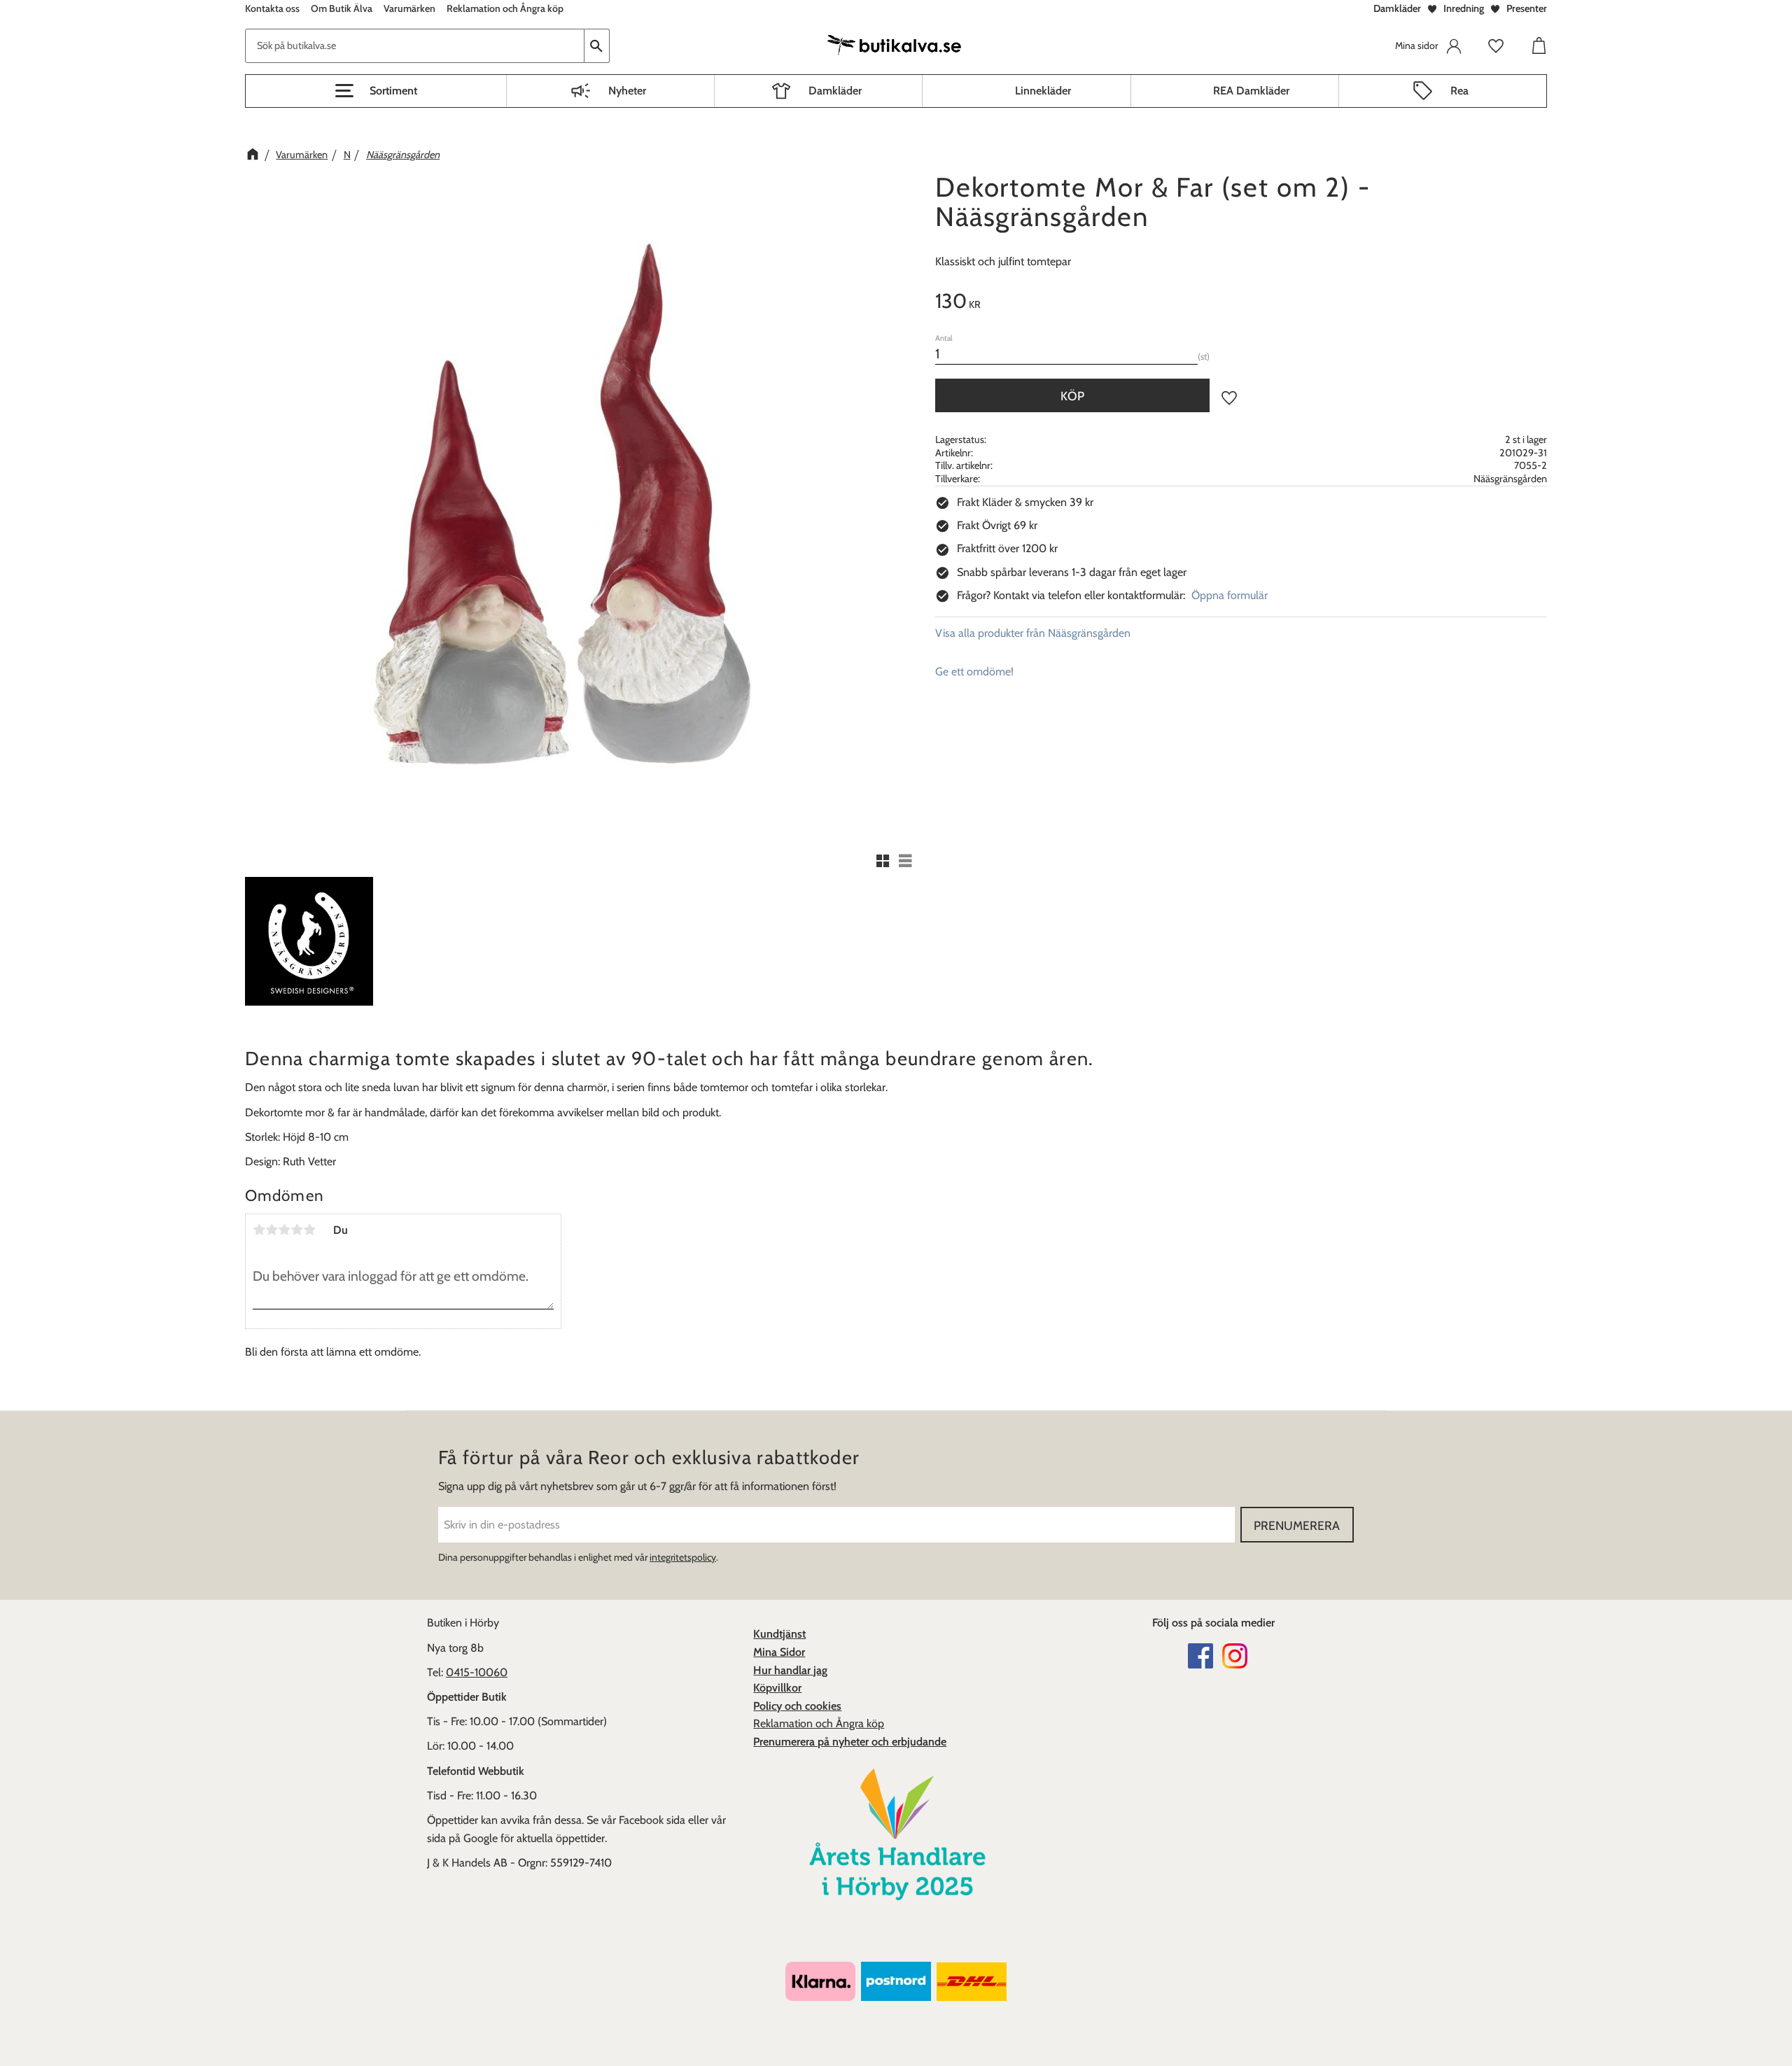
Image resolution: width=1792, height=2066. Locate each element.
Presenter (1527, 8)
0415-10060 (477, 1672)
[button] (376, 91)
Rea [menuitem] (1459, 91)
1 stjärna (259, 1230)
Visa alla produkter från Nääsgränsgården (1033, 633)
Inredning (1464, 8)
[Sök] (597, 46)
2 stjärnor (272, 1230)
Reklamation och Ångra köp (819, 1723)
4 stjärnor (297, 1230)
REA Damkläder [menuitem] (1251, 91)
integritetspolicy (683, 1557)
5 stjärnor (309, 1230)
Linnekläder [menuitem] (1043, 91)
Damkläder (1397, 8)
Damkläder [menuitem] (835, 91)
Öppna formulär (1230, 595)
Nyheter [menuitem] (627, 91)
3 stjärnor (284, 1230)
